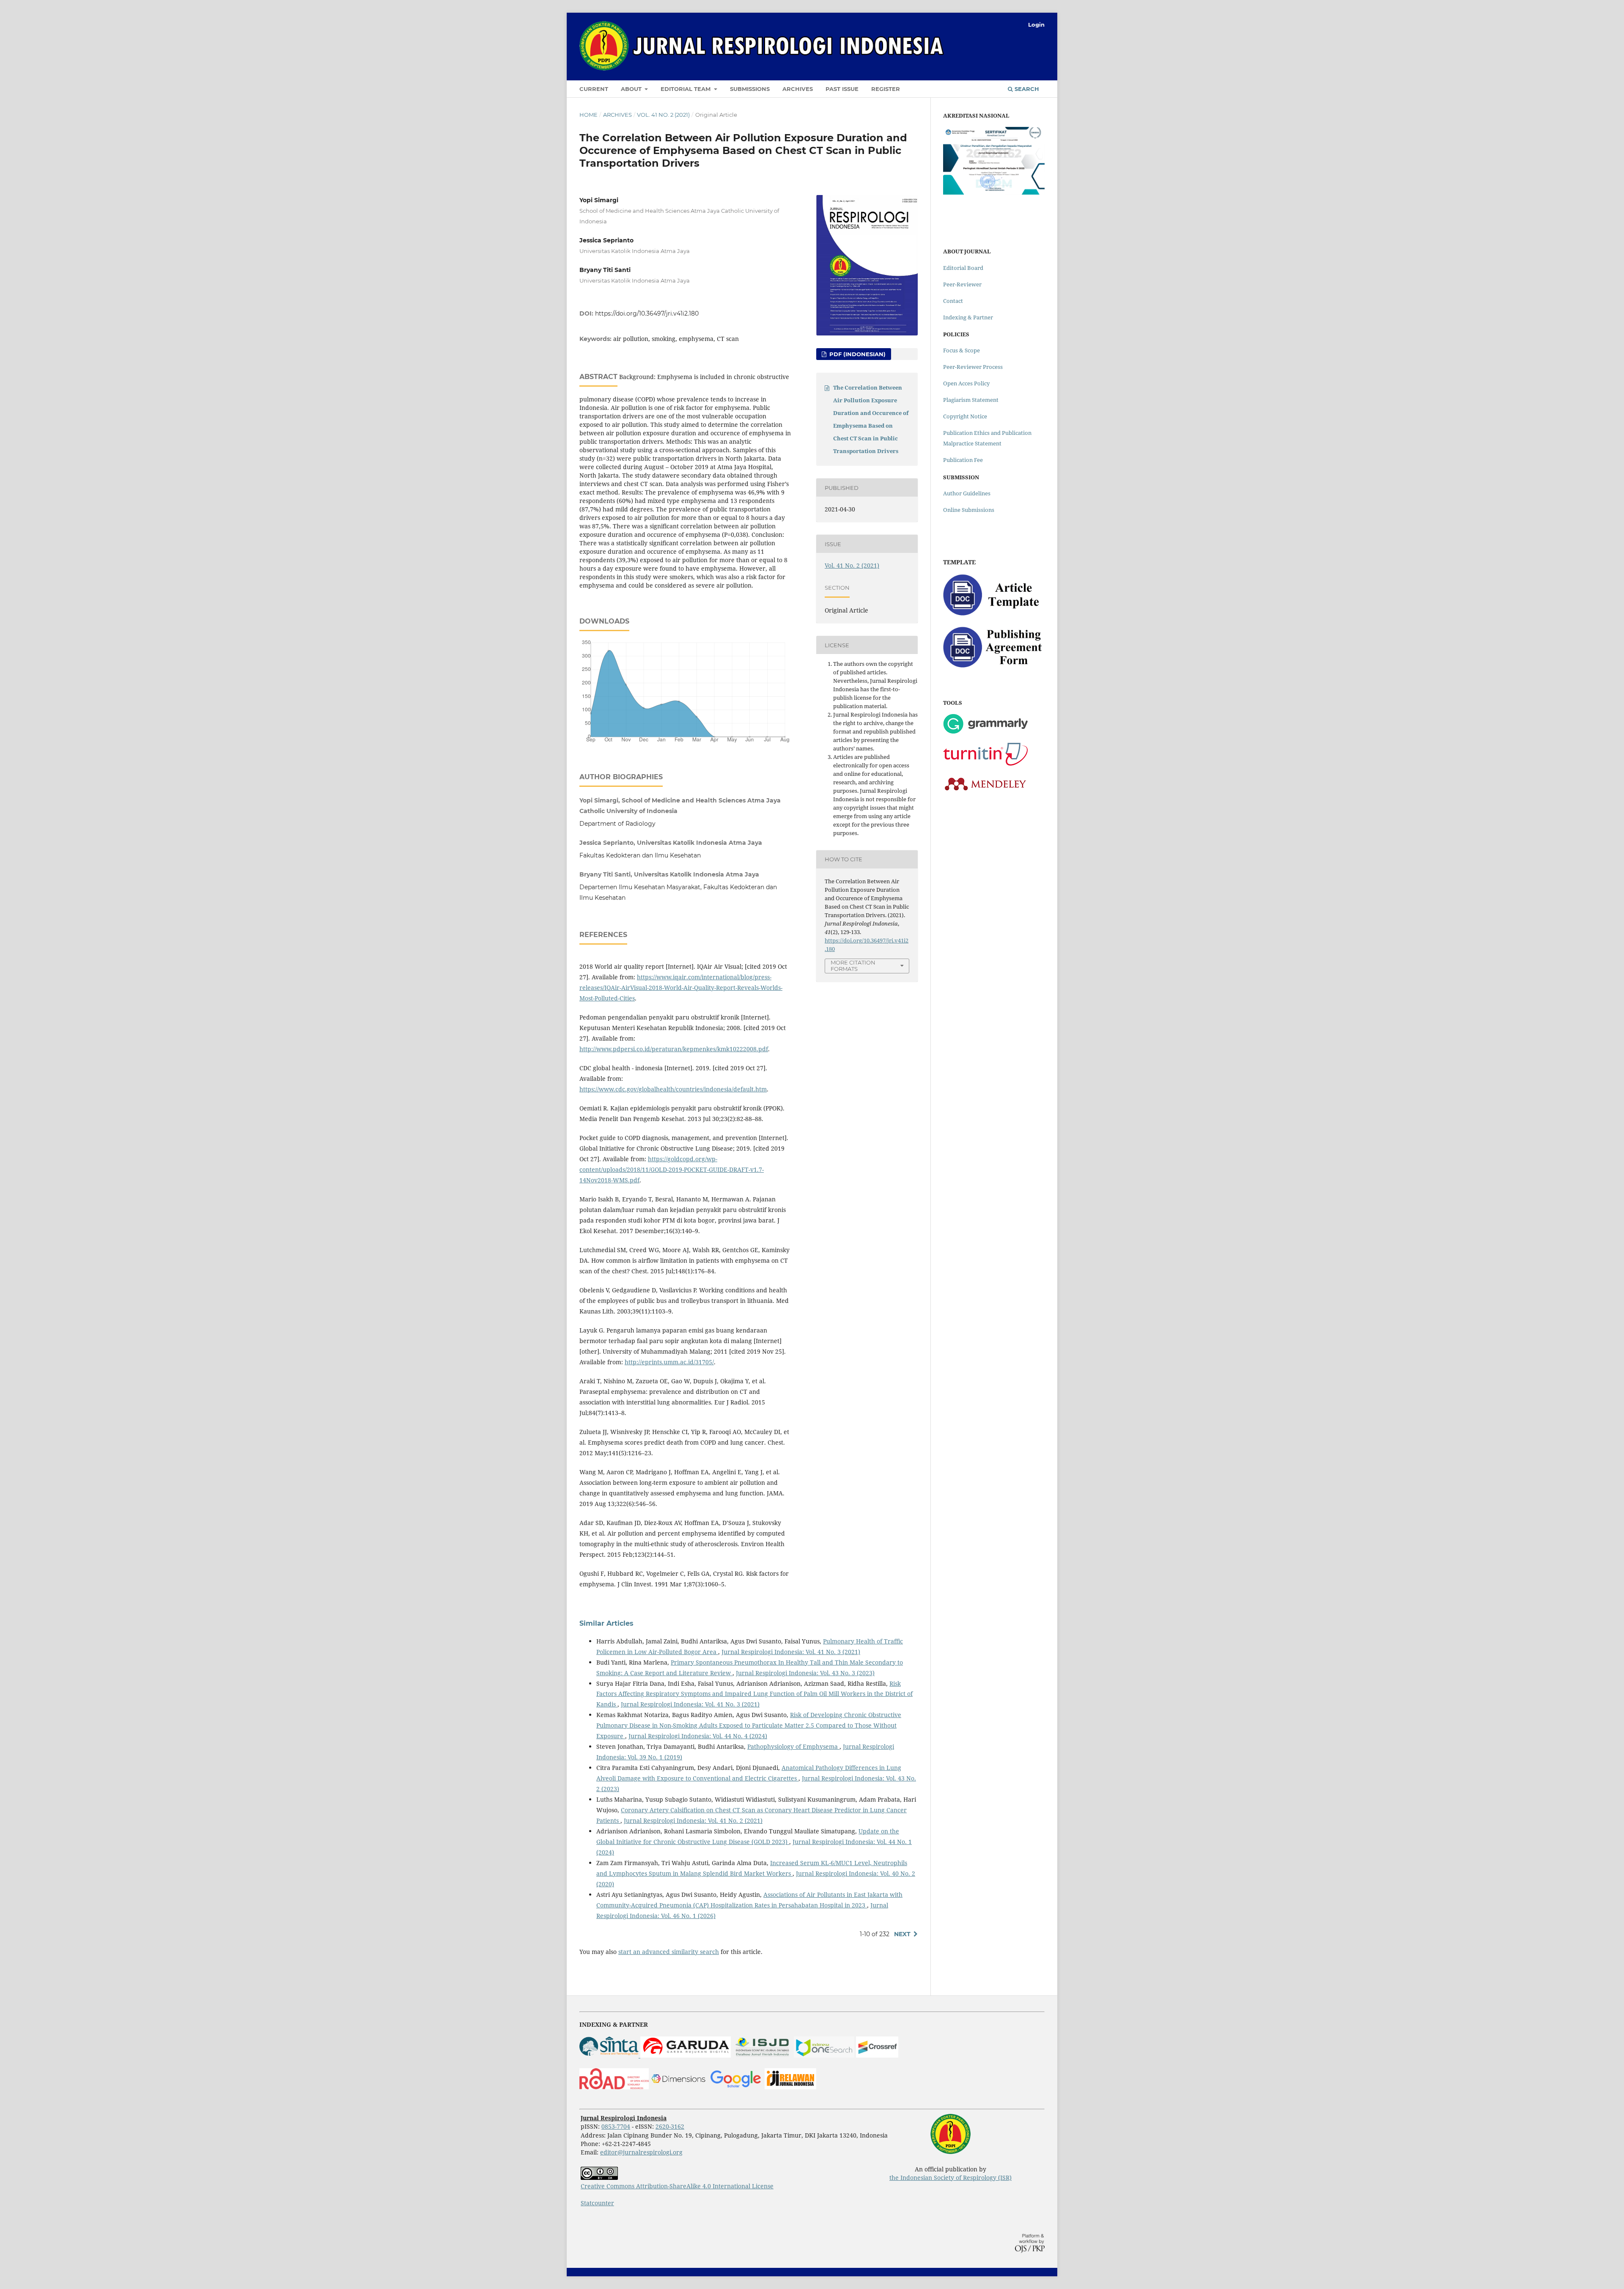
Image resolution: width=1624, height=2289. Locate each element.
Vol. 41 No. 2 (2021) (663, 115)
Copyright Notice (965, 416)
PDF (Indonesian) (857, 354)
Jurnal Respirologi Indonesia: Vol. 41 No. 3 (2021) (791, 1652)
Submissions (750, 89)
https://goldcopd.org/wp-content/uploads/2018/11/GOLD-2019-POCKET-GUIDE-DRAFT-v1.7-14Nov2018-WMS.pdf (672, 1169)
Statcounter (597, 2203)
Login (1036, 25)
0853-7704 (616, 2126)
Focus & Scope (962, 350)
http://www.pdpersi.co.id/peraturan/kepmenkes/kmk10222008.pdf (674, 1049)
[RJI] (790, 2087)
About (632, 89)
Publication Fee (963, 460)
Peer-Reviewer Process (973, 367)
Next (902, 1934)
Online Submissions (969, 510)
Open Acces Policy (966, 383)
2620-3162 (670, 2126)
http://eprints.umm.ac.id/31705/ (669, 1362)
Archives (798, 89)
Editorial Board (963, 268)
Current (594, 89)
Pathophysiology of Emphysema (793, 1746)
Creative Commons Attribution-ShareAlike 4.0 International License (677, 2186)
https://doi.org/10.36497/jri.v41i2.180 (647, 313)
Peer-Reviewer (962, 284)
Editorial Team (686, 89)
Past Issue (842, 89)
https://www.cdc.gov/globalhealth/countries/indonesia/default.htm (673, 1089)
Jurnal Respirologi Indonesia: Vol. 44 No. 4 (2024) (698, 1736)
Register (886, 89)
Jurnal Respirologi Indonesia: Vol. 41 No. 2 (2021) (693, 1820)
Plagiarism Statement (971, 400)
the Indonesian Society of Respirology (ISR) (951, 2178)
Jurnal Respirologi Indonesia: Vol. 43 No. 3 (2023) (805, 1673)
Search (1026, 89)
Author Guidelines (967, 493)
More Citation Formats (853, 966)
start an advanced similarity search (669, 1952)
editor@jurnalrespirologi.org (641, 2152)
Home (588, 115)
